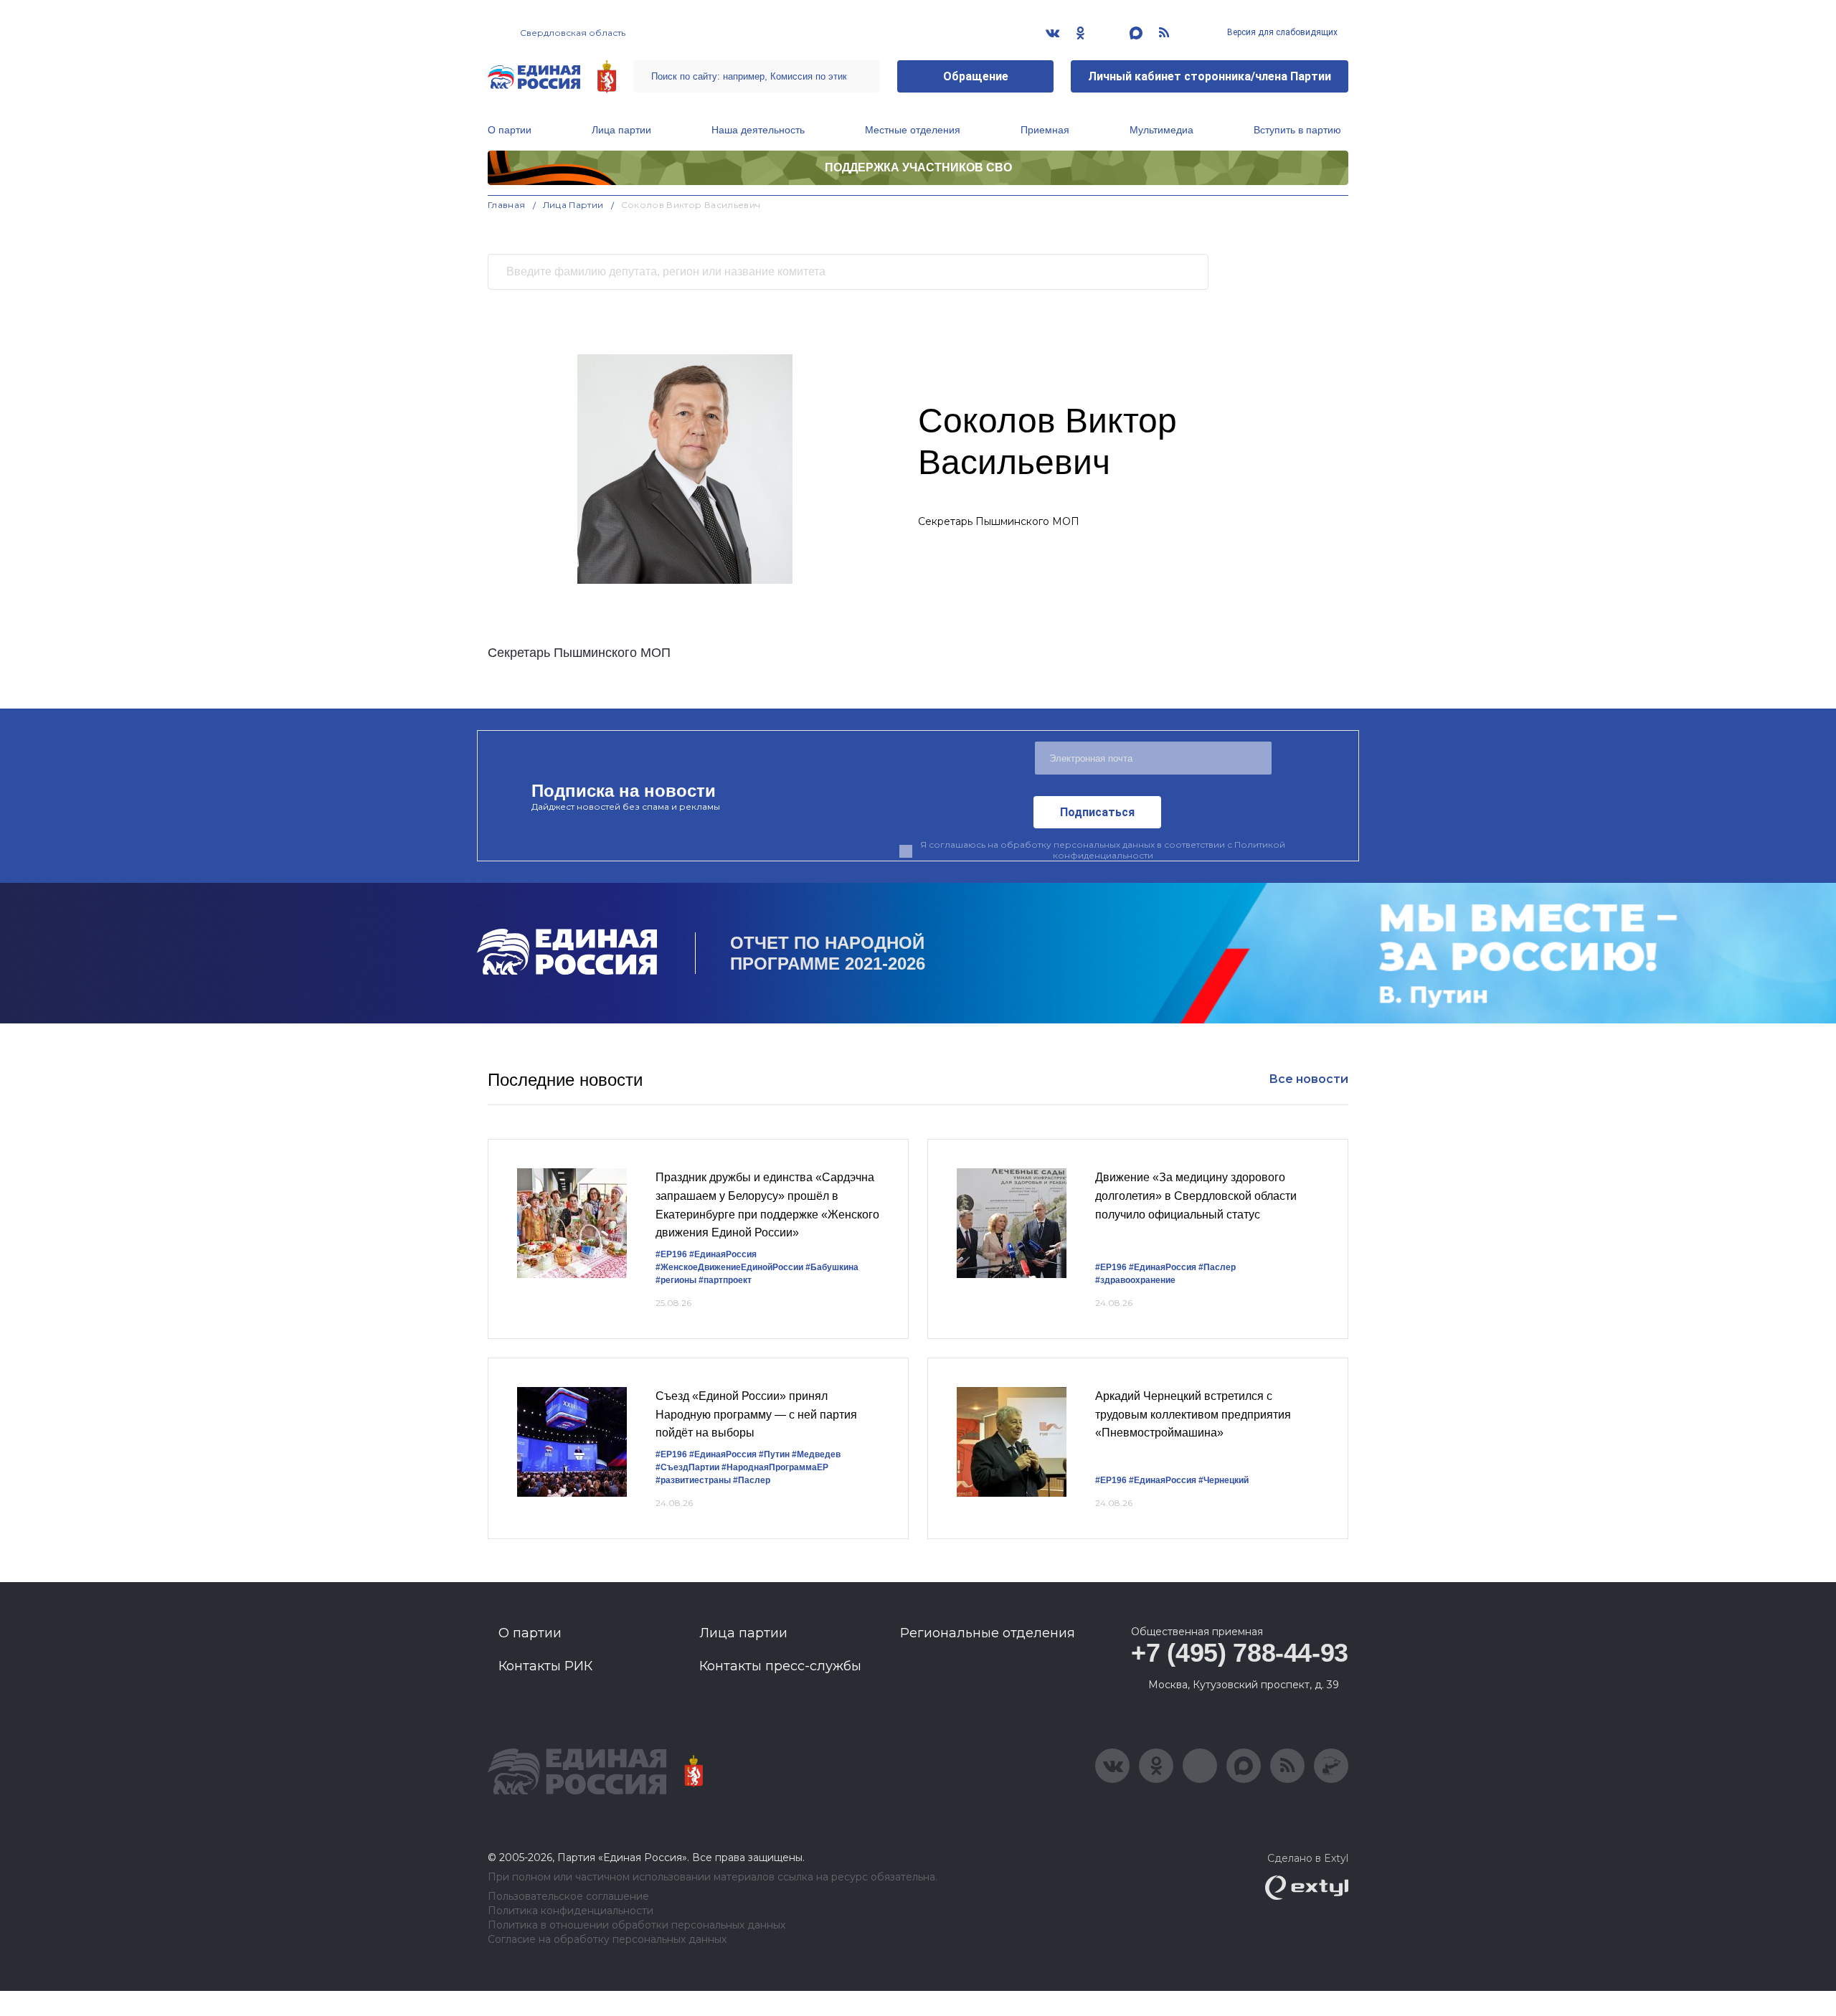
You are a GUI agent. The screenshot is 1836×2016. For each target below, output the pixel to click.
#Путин (774, 1454)
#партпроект (725, 1280)
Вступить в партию (1297, 130)
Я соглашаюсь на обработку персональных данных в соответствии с (1103, 850)
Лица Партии (573, 205)
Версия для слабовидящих (1281, 32)
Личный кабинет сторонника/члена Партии (1210, 76)
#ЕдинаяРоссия (723, 1254)
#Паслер (1217, 1267)
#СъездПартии (687, 1467)
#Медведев (816, 1454)
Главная (507, 205)
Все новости (1309, 1079)
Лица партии (621, 130)
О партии (510, 130)
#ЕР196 (671, 1254)
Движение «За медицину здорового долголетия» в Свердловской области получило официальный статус (1196, 1196)
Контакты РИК (545, 1666)
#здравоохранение (1135, 1280)
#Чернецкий (1224, 1480)
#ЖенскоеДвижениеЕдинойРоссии (729, 1267)
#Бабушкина (832, 1267)
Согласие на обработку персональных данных (607, 1940)
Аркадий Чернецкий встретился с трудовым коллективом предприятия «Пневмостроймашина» (1193, 1414)
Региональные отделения (988, 1633)
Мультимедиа (1161, 130)
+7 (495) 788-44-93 (1240, 1653)
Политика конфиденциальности (571, 1911)
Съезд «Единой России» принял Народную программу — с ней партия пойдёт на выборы (756, 1414)
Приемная (1045, 130)
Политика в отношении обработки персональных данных (637, 1925)
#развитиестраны (693, 1480)
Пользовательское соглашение (568, 1897)
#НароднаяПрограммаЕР (775, 1467)
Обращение (976, 76)
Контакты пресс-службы (780, 1666)
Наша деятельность (758, 130)
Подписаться (1097, 812)
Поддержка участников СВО (918, 167)
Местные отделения (913, 130)
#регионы (676, 1280)
